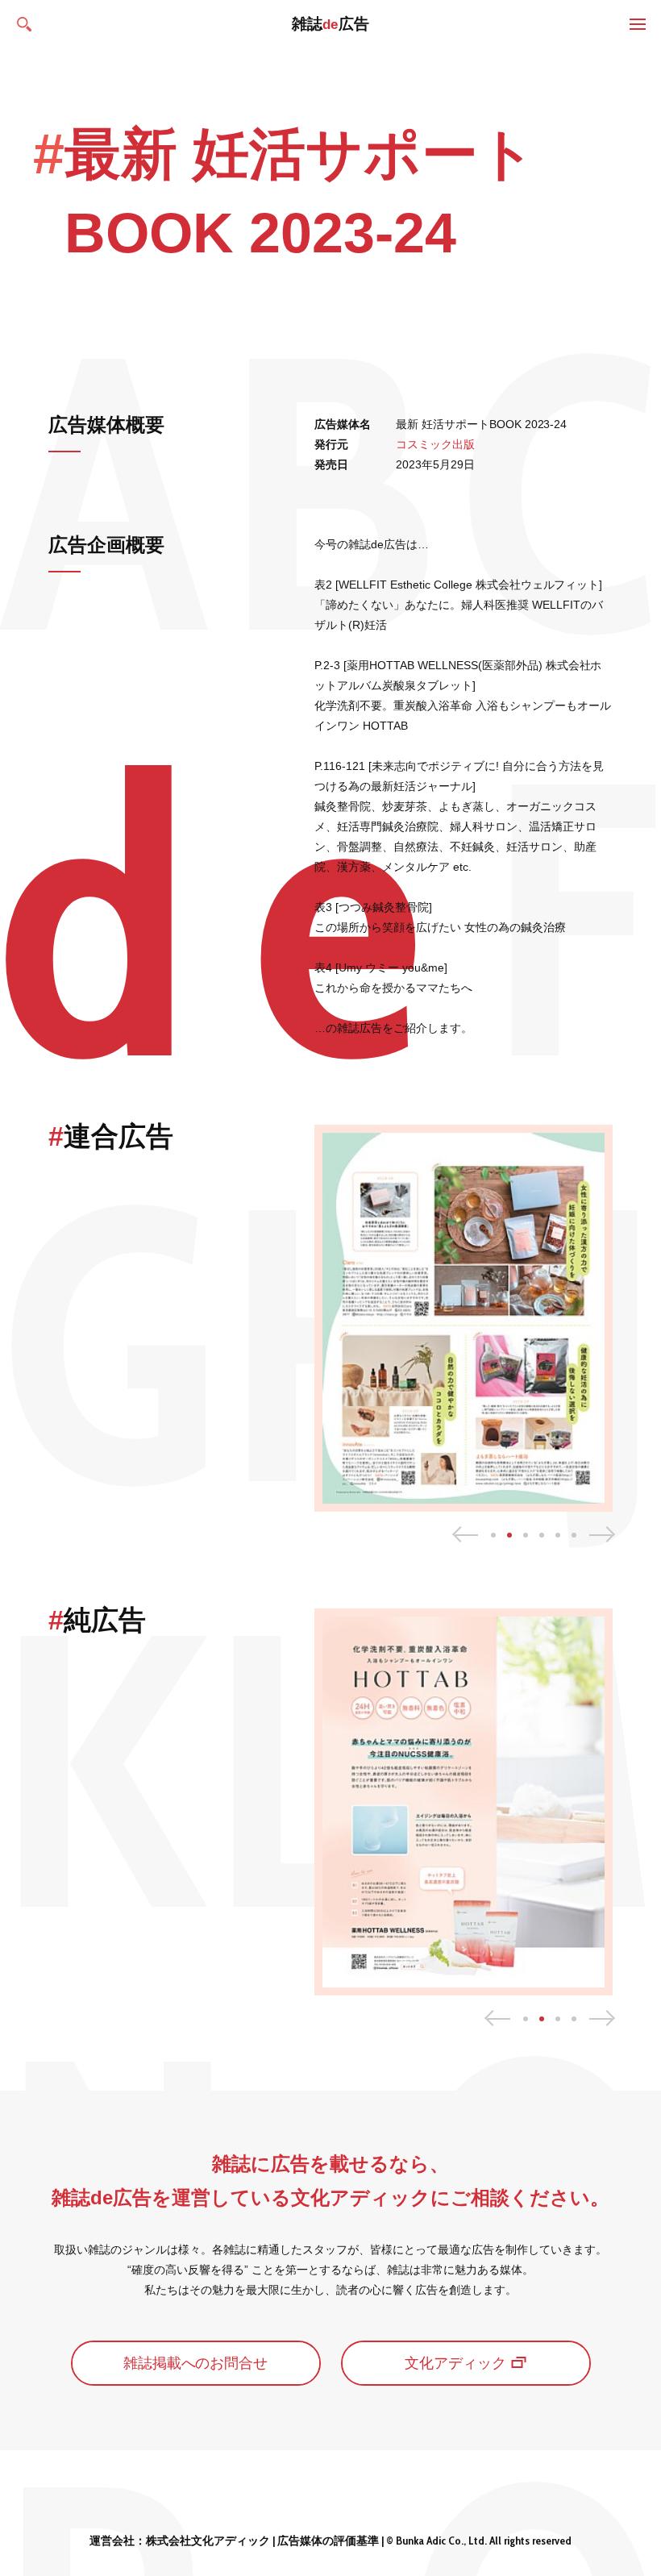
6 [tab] (574, 1535)
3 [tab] (526, 1535)
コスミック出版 (435, 444)
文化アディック (455, 2363)
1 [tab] (493, 1535)
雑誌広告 (331, 24)
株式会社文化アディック (208, 2541)
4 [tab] (542, 1535)
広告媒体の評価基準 (328, 2541)
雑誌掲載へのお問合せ (196, 2363)
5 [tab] (558, 1535)
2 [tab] (509, 1535)
